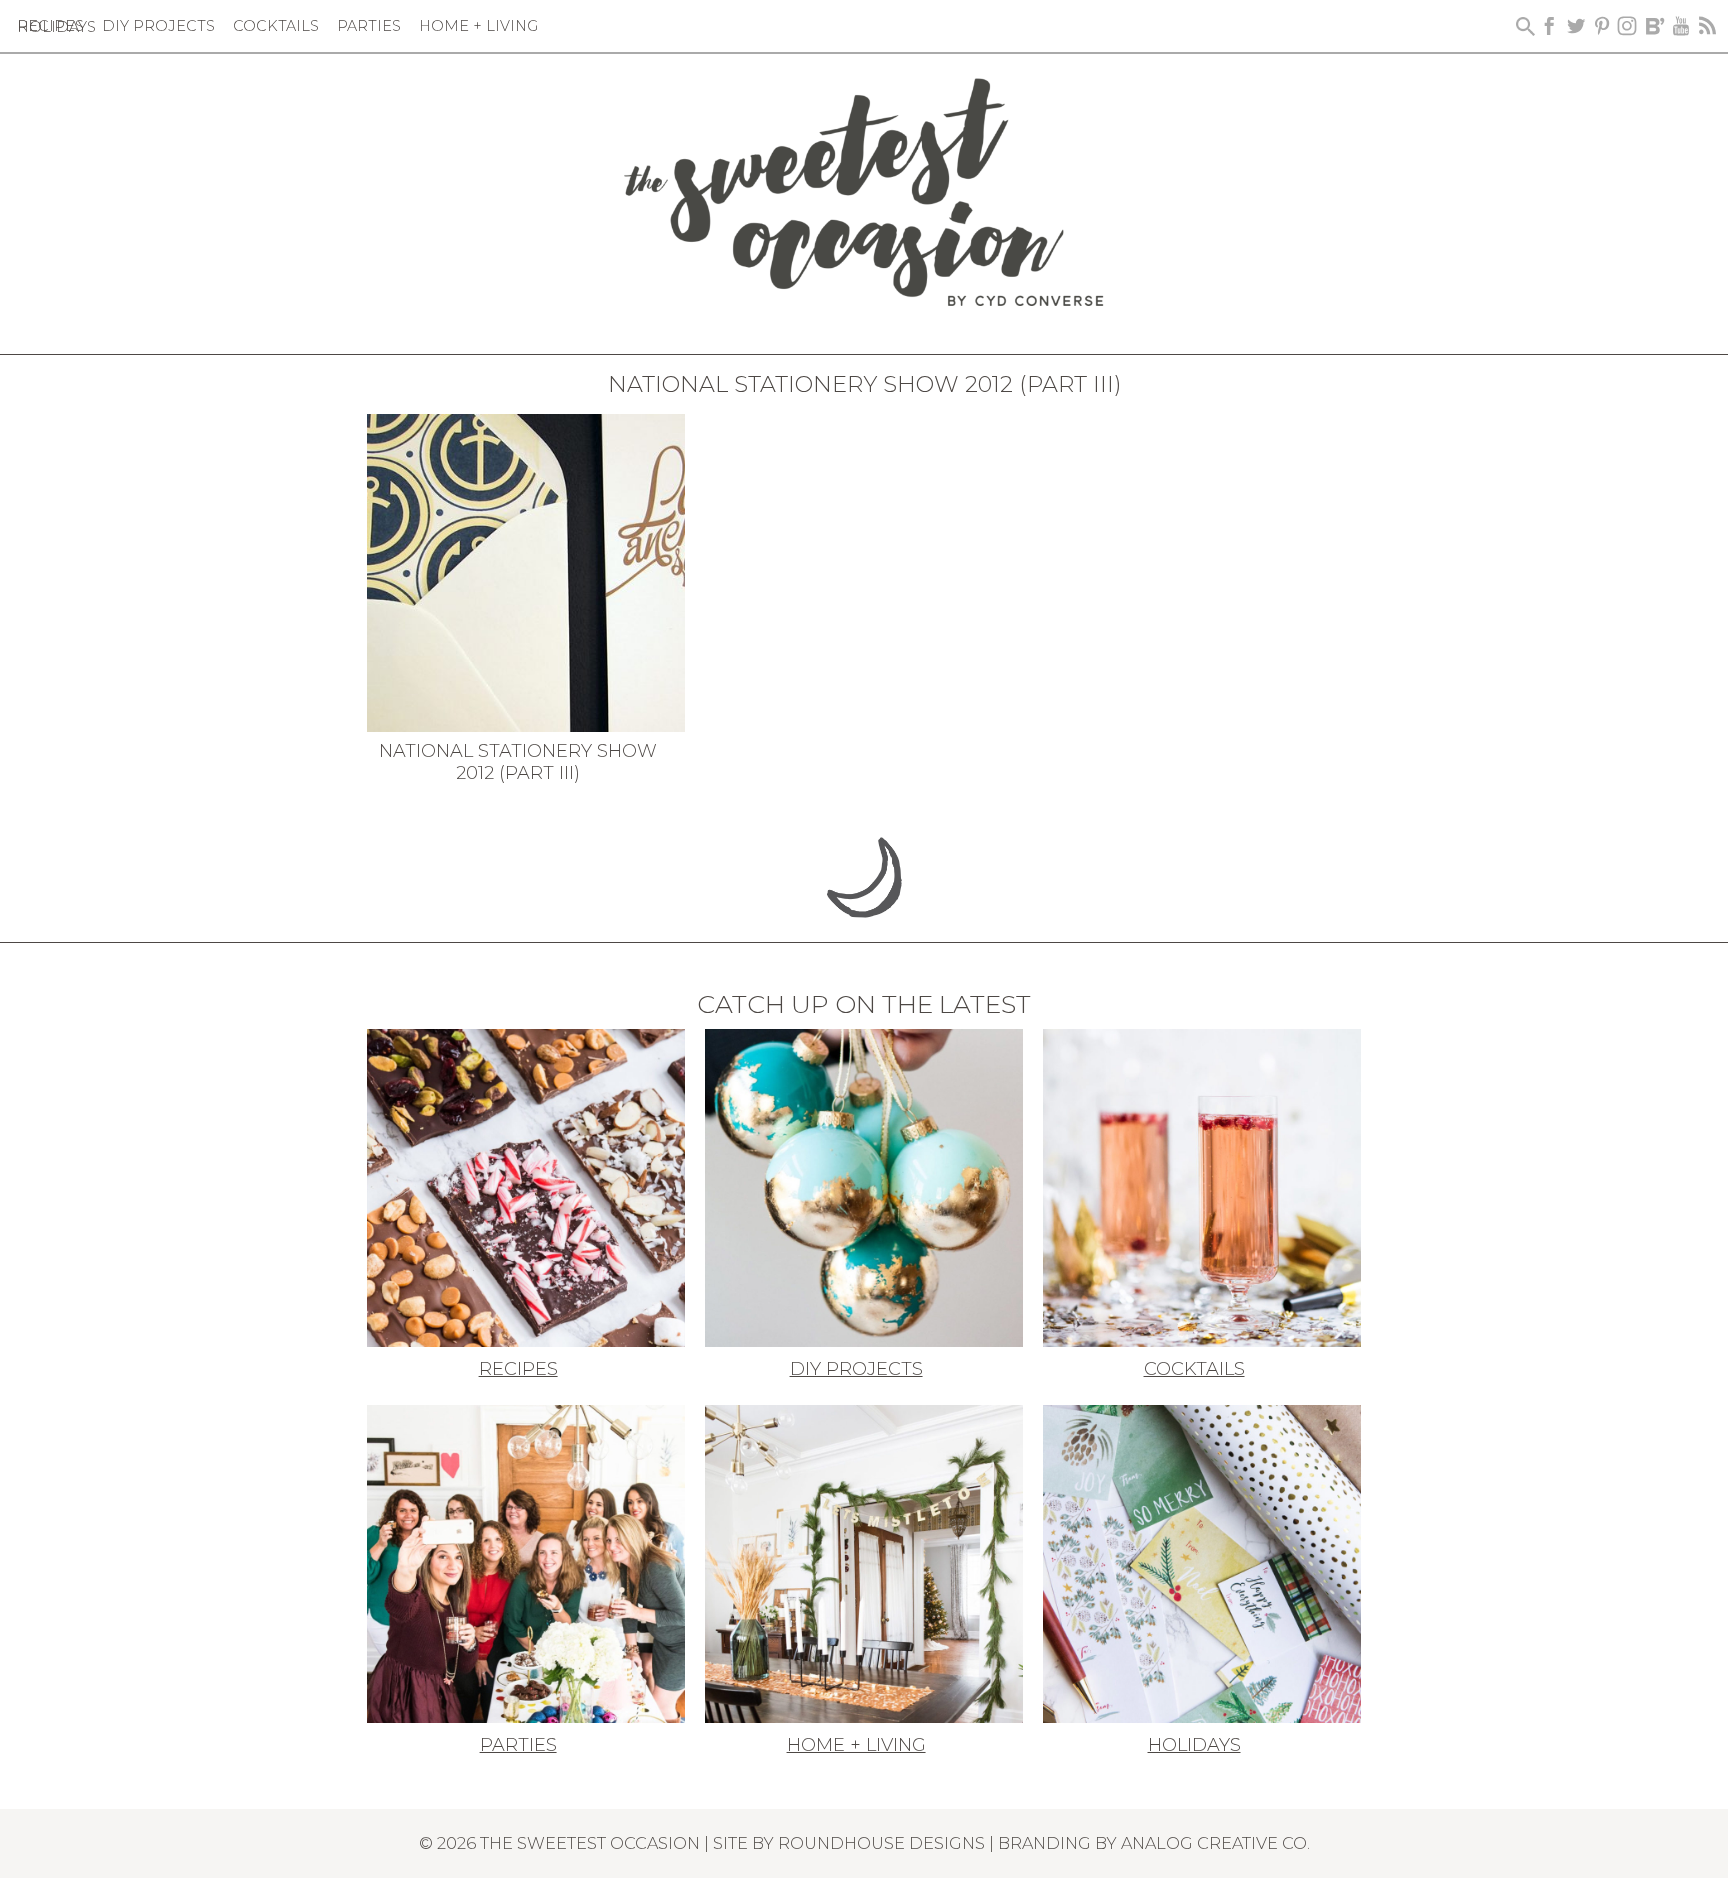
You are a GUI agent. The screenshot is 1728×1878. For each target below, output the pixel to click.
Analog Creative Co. (1215, 1843)
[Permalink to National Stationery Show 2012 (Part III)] (526, 571)
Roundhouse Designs (881, 1843)
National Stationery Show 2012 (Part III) (518, 762)
